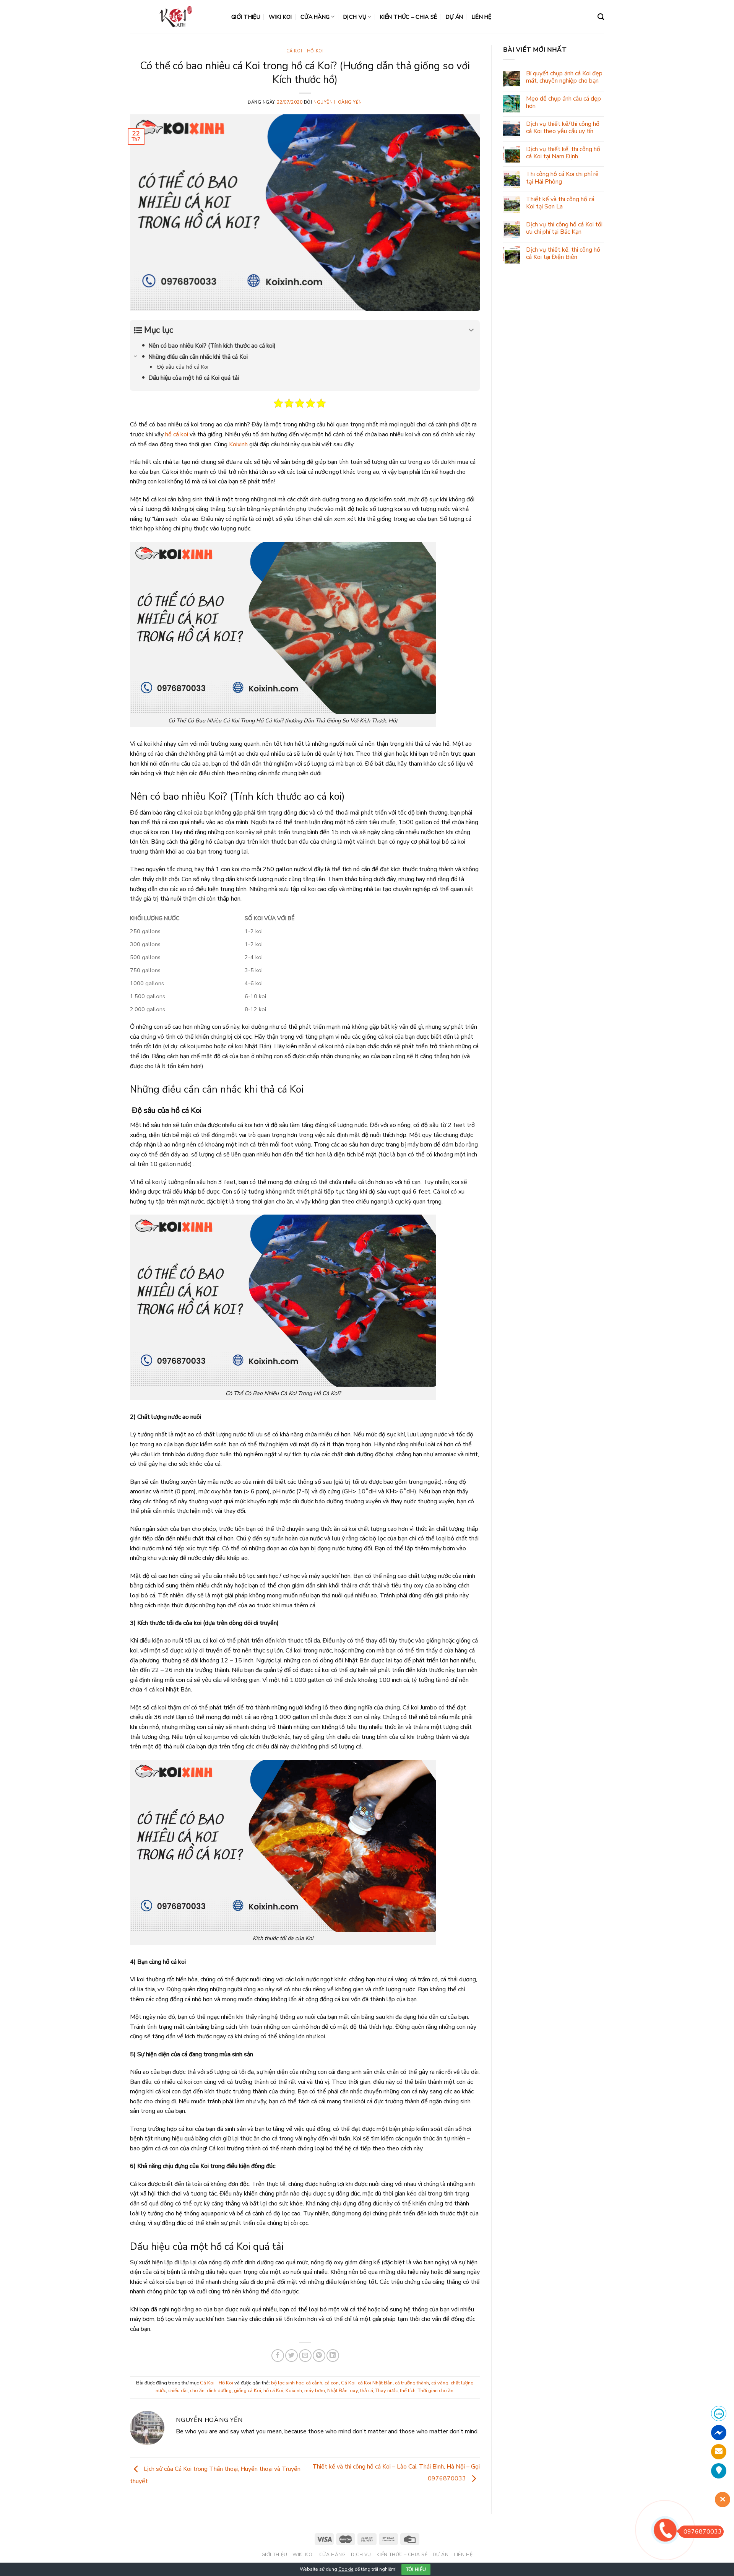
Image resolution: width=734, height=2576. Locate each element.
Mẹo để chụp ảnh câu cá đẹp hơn (563, 102)
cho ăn (197, 2391)
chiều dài (178, 2391)
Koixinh (238, 444)
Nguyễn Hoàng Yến (338, 102)
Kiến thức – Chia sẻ (408, 17)
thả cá (367, 2391)
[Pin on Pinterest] (319, 2356)
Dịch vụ (355, 17)
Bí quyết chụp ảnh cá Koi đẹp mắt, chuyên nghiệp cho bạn (564, 77)
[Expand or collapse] (471, 330)
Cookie (346, 2569)
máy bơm (315, 2391)
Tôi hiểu (416, 2569)
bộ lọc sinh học (287, 2383)
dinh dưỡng (219, 2391)
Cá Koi (348, 2383)
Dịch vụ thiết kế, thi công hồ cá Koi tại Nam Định (563, 153)
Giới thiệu (246, 17)
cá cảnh (314, 2383)
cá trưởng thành (412, 2383)
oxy (354, 2391)
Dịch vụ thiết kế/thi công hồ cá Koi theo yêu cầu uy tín (563, 128)
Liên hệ (482, 17)
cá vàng (440, 2383)
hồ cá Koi (273, 2391)
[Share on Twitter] (291, 2356)
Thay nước (386, 2391)
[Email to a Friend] (305, 2356)
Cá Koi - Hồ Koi (305, 51)
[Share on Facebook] (278, 2356)
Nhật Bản (337, 2391)
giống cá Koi (248, 2391)
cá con (332, 2383)
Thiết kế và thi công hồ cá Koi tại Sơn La (560, 203)
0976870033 (703, 2532)
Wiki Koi (280, 17)
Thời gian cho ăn (436, 2391)
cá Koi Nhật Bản (375, 2383)
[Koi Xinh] (175, 17)
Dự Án (454, 17)
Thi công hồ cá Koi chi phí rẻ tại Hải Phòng (562, 178)
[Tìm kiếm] (601, 17)
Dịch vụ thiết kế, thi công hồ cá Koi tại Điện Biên (563, 254)
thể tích (408, 2391)
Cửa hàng (315, 17)
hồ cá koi (177, 434)
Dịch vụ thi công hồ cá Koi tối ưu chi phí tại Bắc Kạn (564, 228)
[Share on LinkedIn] (333, 2356)
